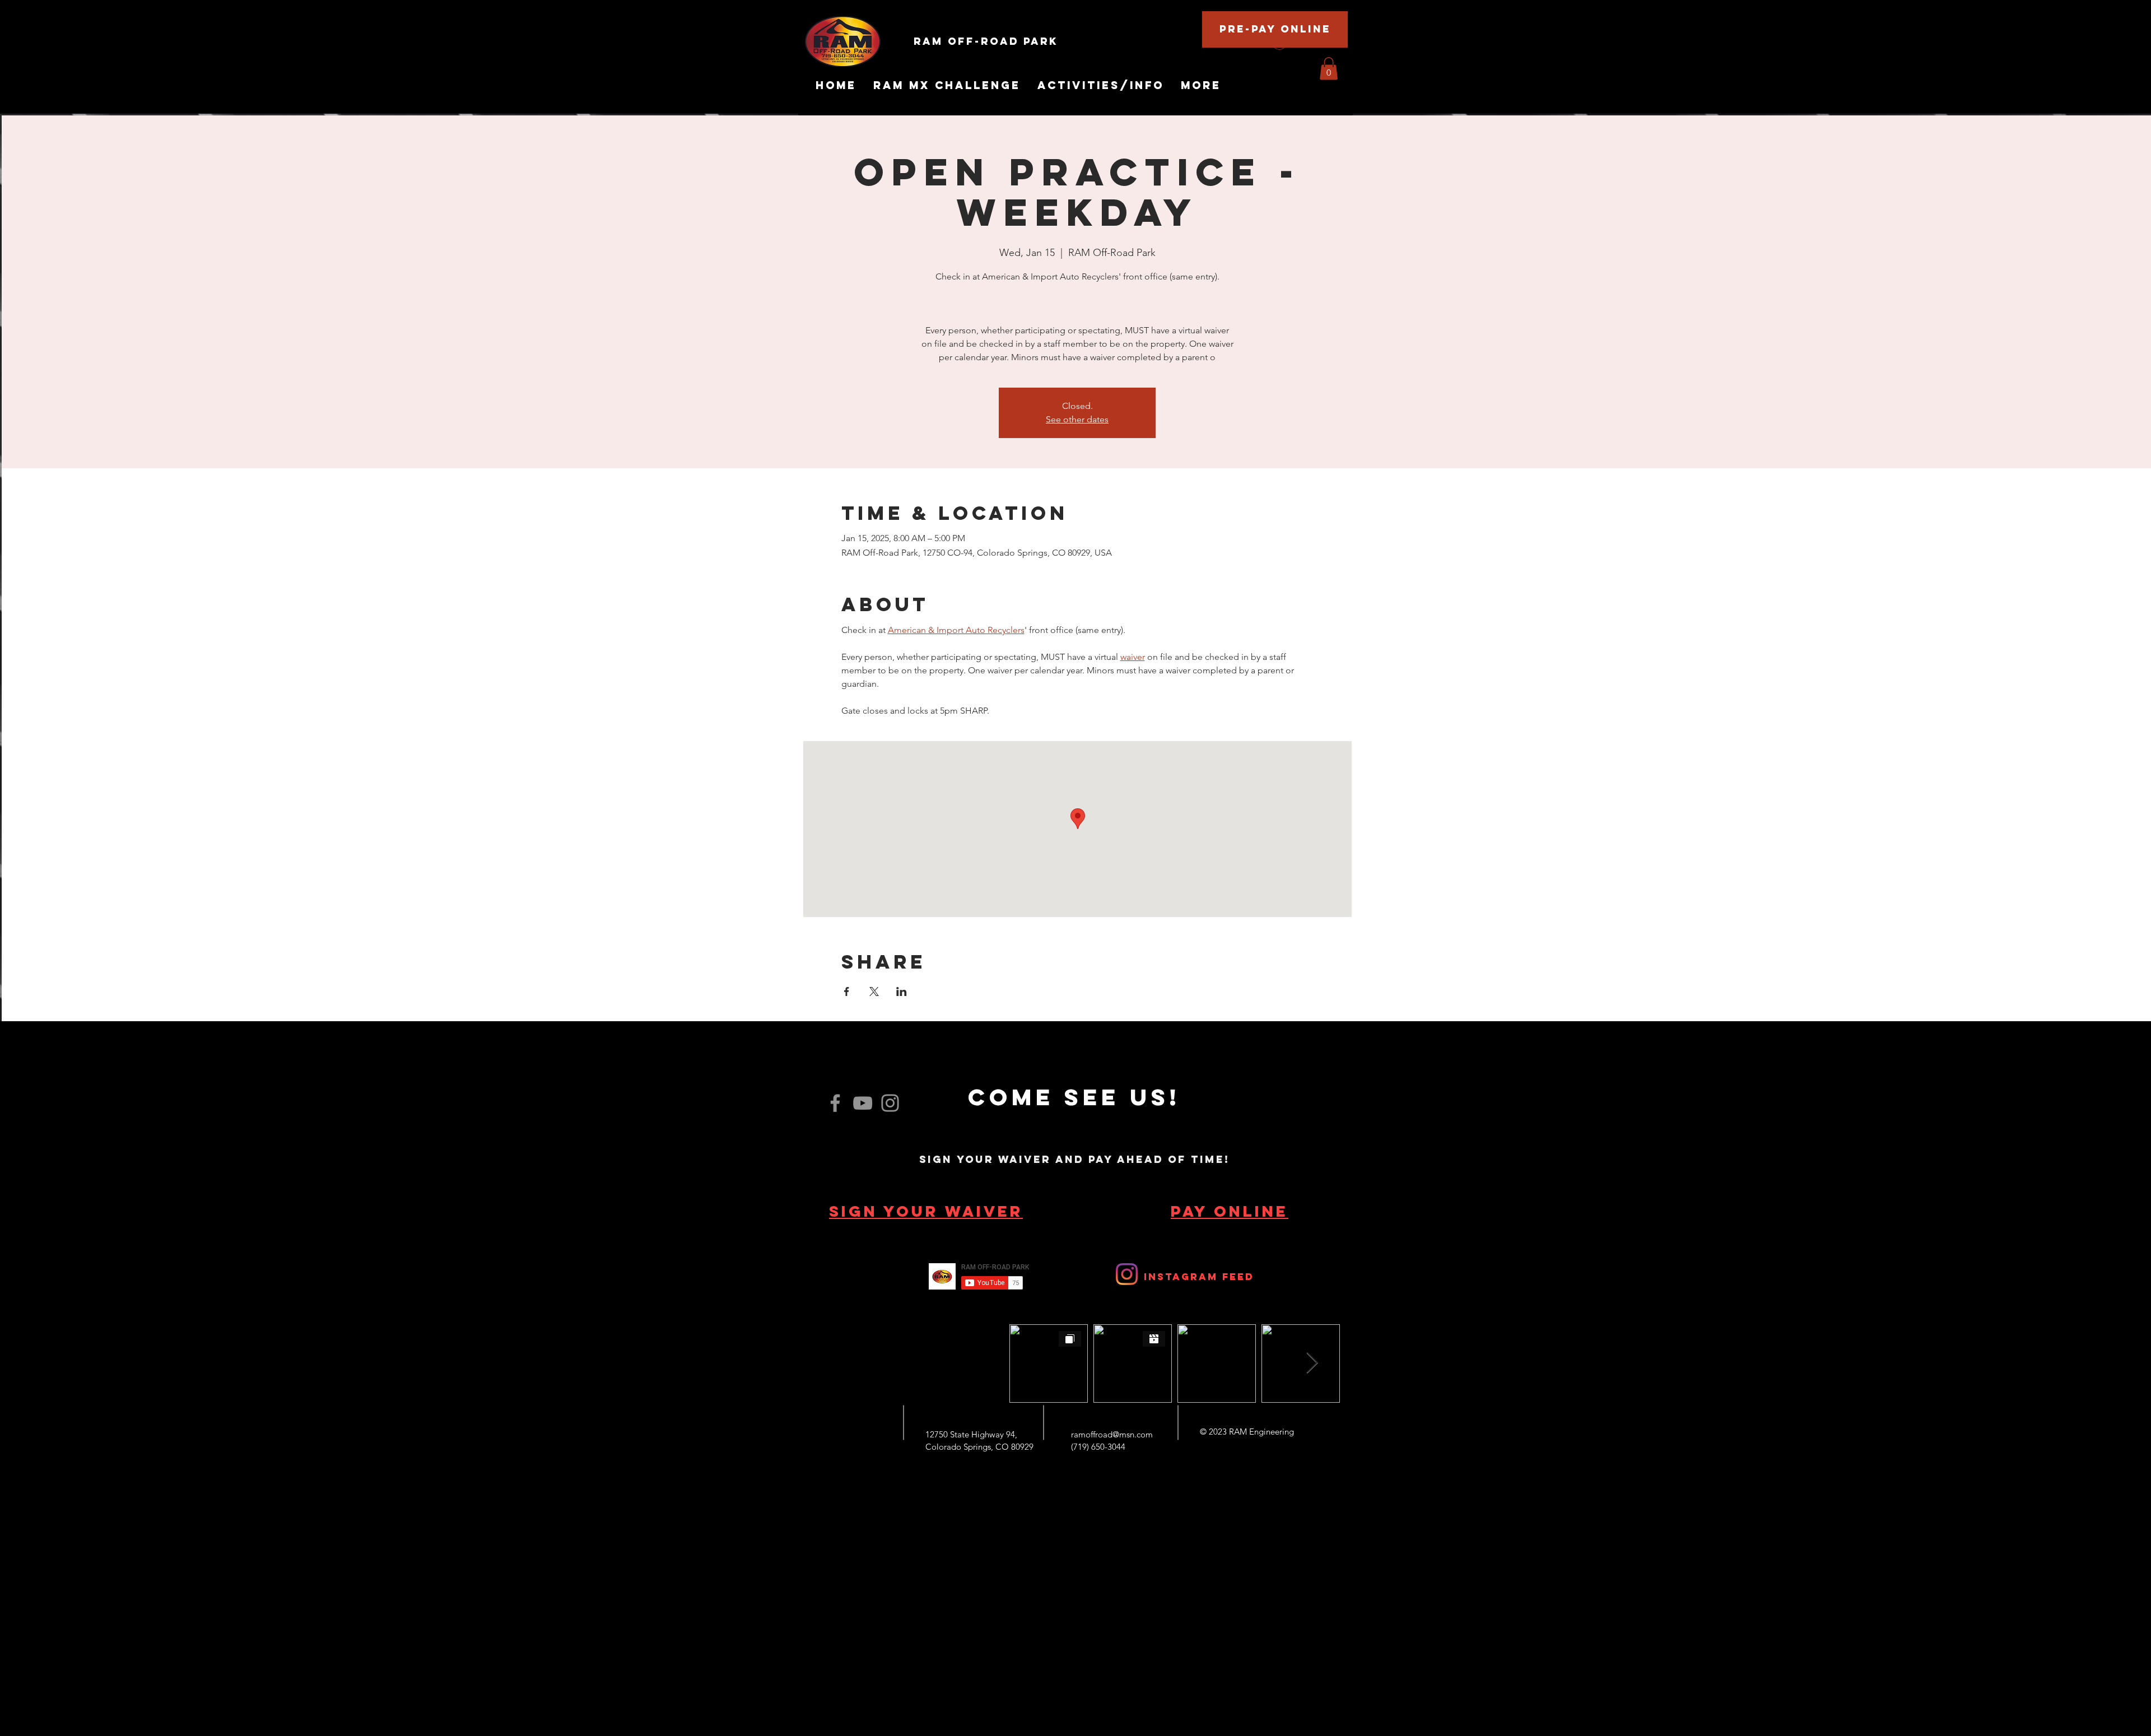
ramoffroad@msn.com (1112, 1434)
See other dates (1077, 419)
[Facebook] (835, 1103)
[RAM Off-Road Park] (1127, 1274)
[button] (1329, 69)
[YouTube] (863, 1103)
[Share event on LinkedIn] (902, 992)
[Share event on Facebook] (847, 992)
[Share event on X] (874, 992)
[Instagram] (890, 1103)
